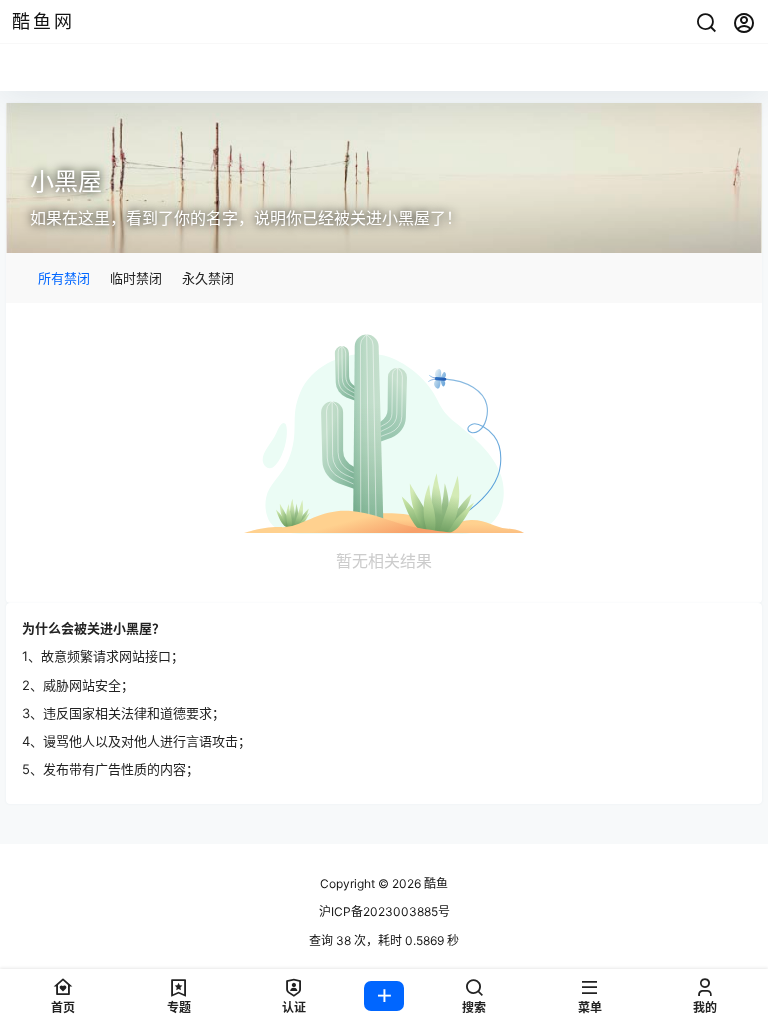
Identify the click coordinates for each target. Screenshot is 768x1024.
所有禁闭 (64, 278)
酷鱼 (434, 883)
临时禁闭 (136, 278)
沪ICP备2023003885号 (384, 911)
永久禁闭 (208, 278)
